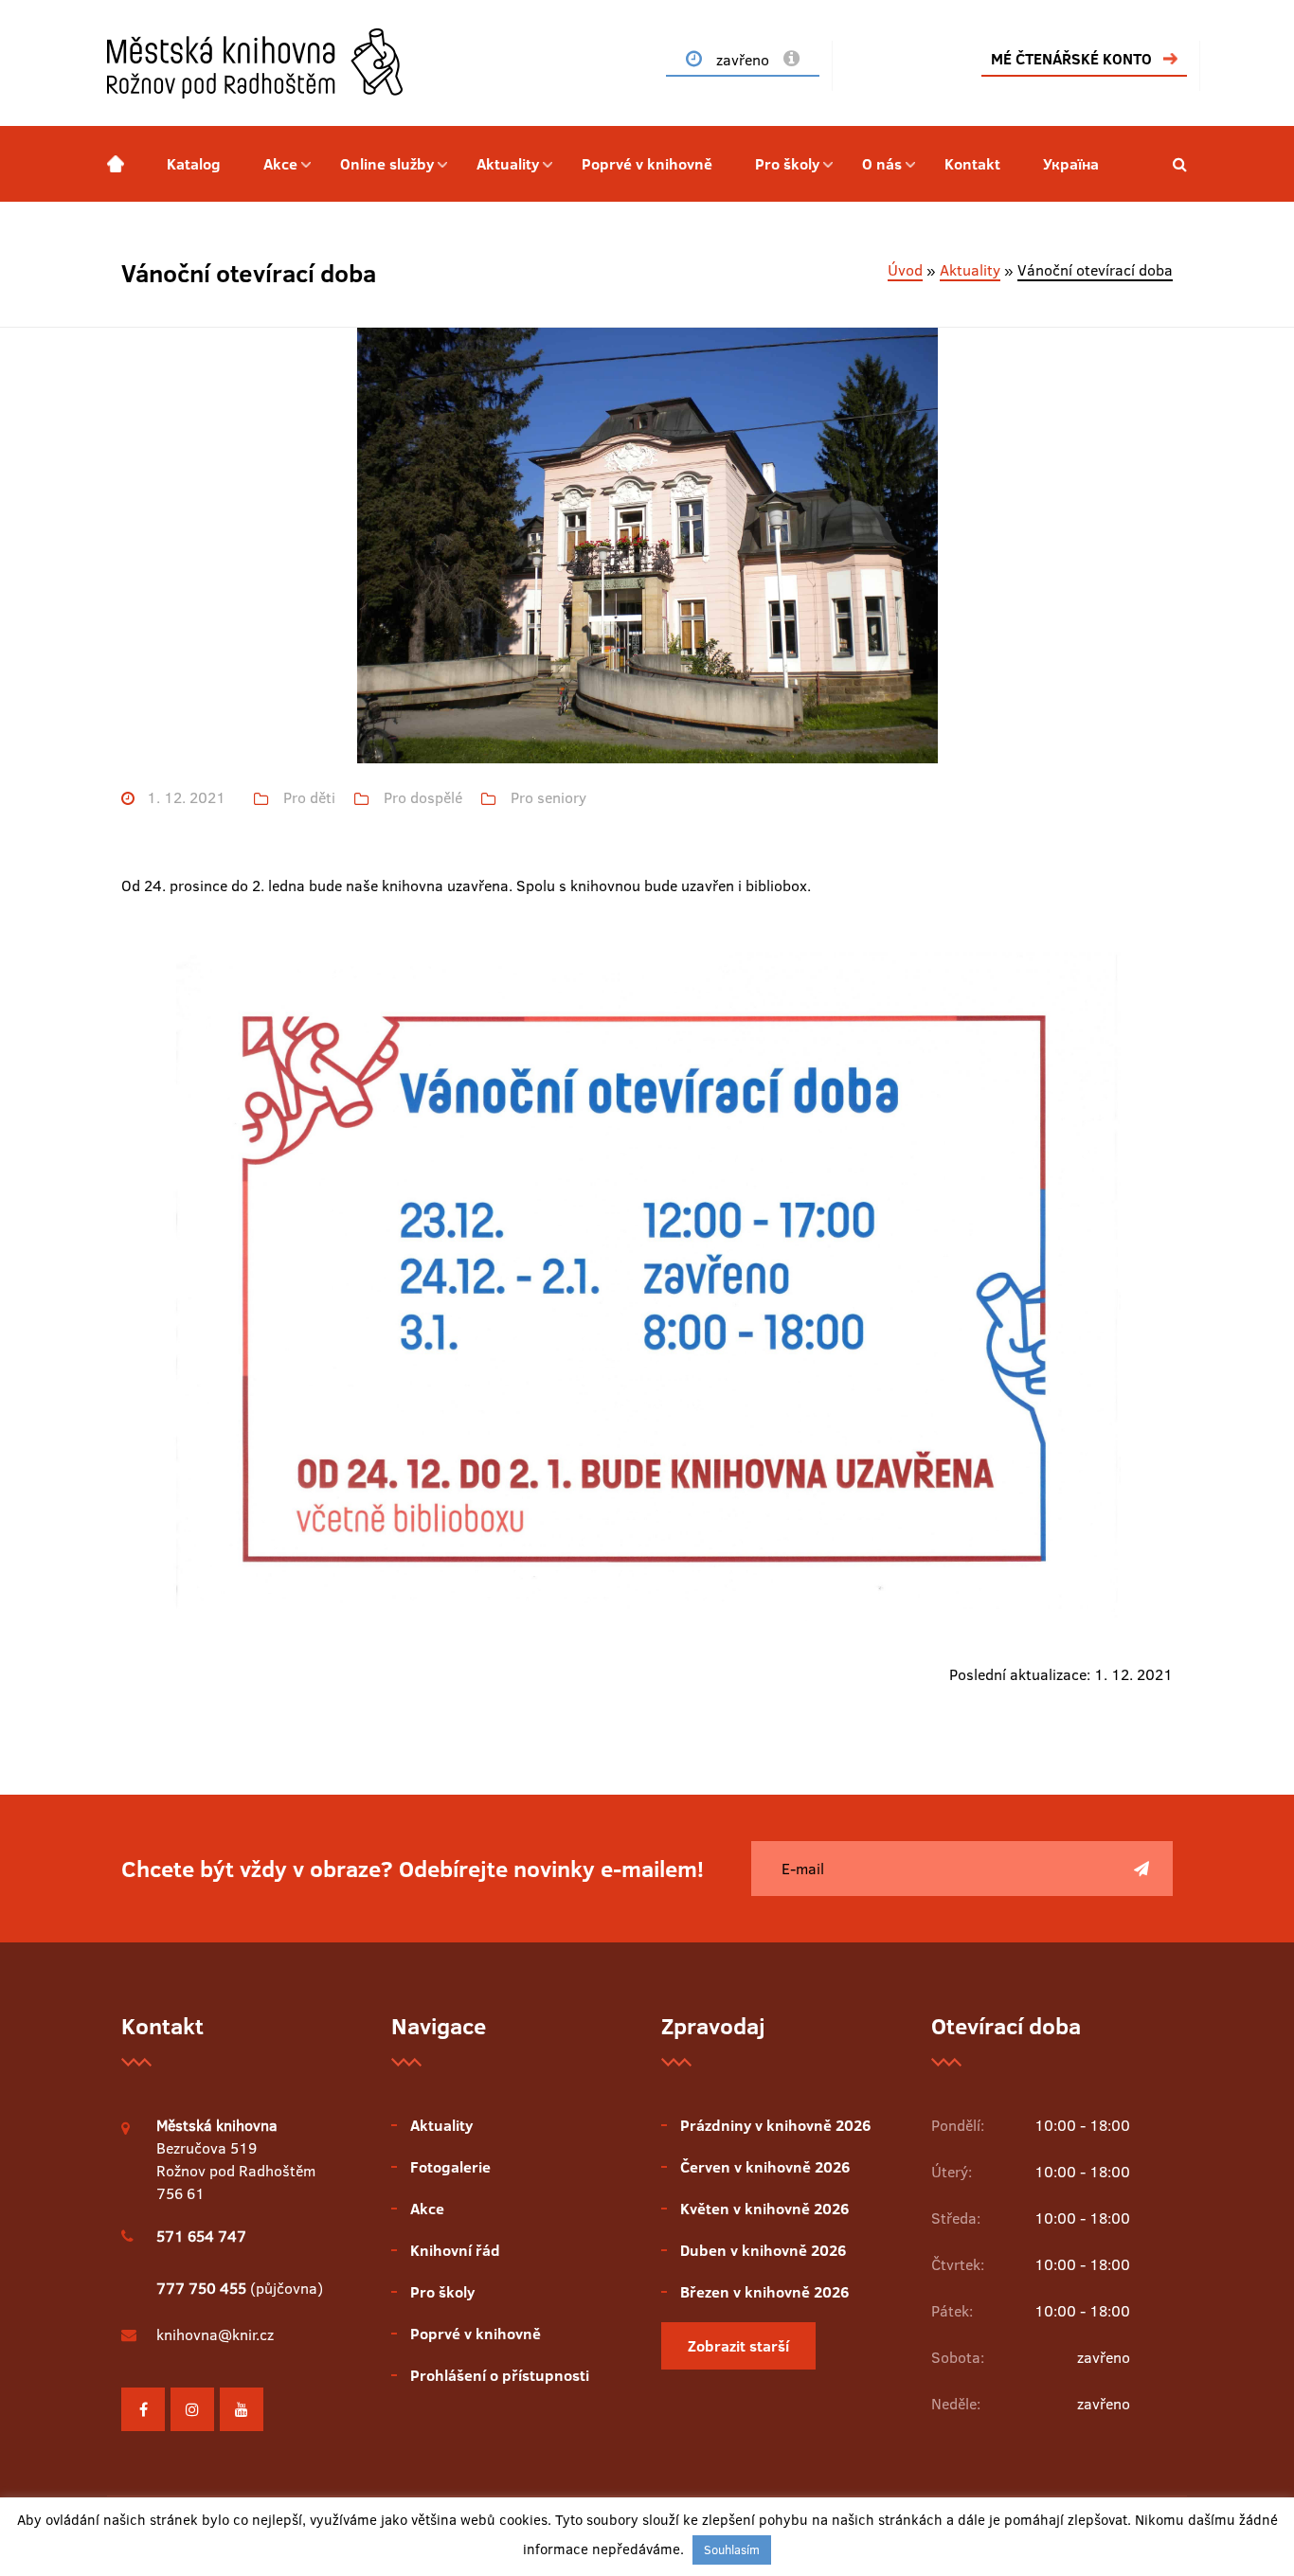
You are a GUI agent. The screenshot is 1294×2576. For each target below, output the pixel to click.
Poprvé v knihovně (647, 164)
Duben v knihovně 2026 (763, 2250)
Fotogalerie (450, 2167)
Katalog (194, 164)
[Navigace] (116, 164)
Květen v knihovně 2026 (764, 2209)
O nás (882, 164)
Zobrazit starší (738, 2346)
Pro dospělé (423, 798)
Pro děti (309, 798)
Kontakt (972, 164)
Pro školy (787, 164)
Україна (1071, 164)
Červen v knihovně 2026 (765, 2167)
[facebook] (143, 2409)
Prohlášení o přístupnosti (500, 2375)
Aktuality (508, 164)
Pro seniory (548, 798)
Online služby (387, 164)
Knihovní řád (455, 2250)
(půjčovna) (240, 2288)
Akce (280, 164)
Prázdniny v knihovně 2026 (775, 2125)
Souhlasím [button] (732, 2549)
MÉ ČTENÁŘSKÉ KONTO (1071, 59)
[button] (1180, 164)
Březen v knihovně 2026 (764, 2292)
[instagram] (192, 2409)
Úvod (905, 270)
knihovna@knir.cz (215, 2334)
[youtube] (242, 2409)
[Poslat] (1141, 1869)
